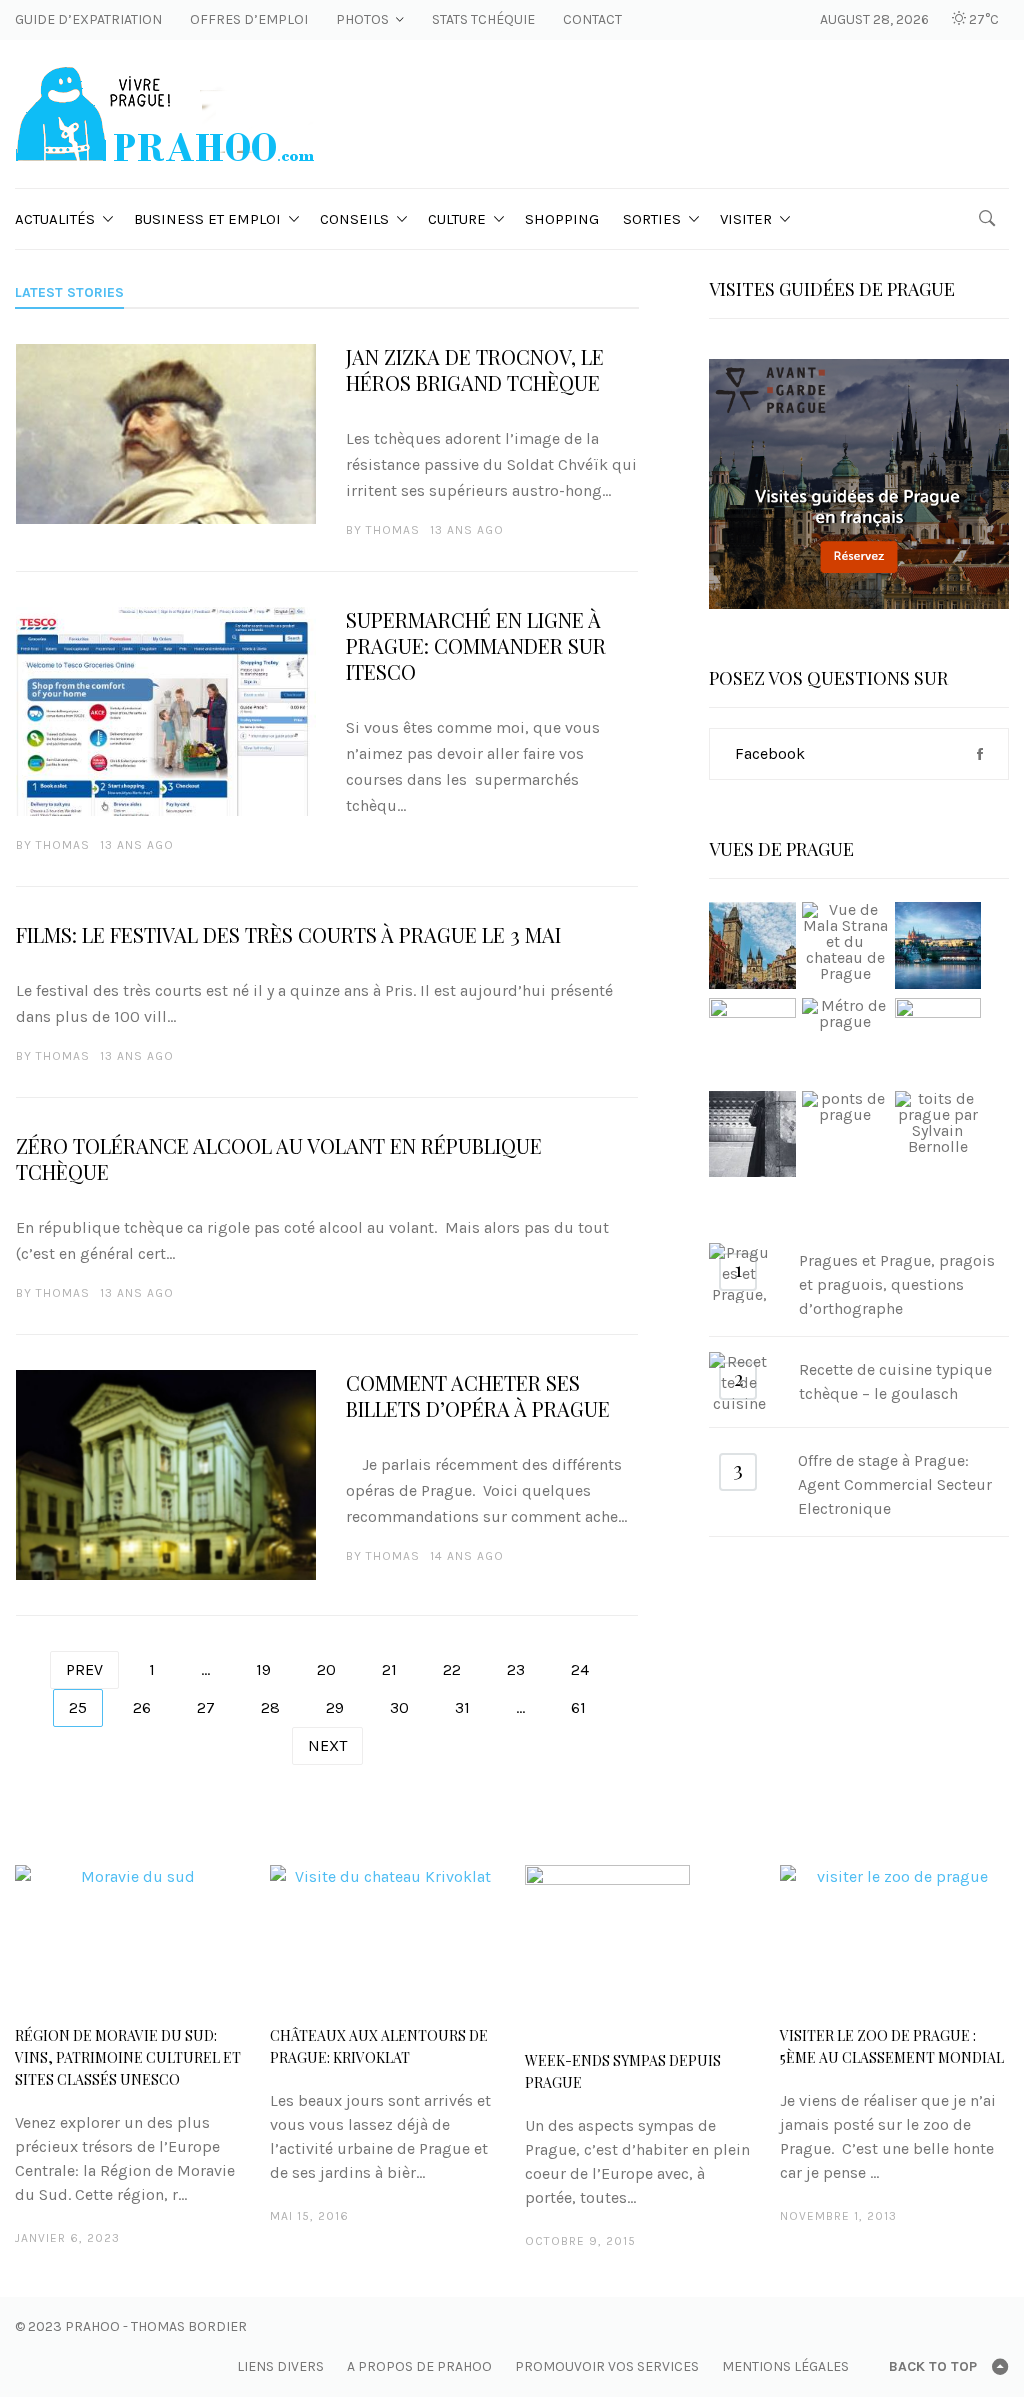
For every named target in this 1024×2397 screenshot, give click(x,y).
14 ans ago (467, 1556)
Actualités (55, 219)
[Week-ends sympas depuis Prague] (639, 1947)
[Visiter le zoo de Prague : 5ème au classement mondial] (894, 1935)
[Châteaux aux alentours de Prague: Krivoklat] (384, 1935)
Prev (84, 1669)
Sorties (652, 219)
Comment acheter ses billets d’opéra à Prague (478, 1396)
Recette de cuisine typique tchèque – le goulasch (895, 1381)
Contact (592, 19)
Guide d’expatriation (88, 19)
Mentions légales (785, 2366)
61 (578, 1707)
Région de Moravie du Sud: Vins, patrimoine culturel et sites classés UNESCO (128, 2057)
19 (263, 1669)
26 (142, 1707)
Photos (362, 19)
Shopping (562, 219)
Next (327, 1745)
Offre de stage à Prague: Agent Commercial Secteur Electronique (895, 1484)
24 (580, 1669)
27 (206, 1707)
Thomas (393, 530)
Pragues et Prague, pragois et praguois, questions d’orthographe (897, 1284)
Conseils (354, 219)
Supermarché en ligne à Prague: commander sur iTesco (476, 646)
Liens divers (280, 2366)
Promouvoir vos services (607, 2366)
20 (326, 1669)
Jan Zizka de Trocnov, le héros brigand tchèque (475, 370)
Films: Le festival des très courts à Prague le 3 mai (288, 935)
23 (516, 1669)
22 (452, 1669)
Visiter (746, 219)
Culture (457, 219)
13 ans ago (467, 530)
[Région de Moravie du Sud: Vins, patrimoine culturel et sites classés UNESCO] (129, 1935)
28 (270, 1707)
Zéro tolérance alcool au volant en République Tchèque (279, 1159)
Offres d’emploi (249, 19)
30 (399, 1707)
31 (462, 1707)
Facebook (770, 753)
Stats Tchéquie (483, 19)
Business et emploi (207, 219)
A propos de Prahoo (419, 2366)
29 (335, 1707)
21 (389, 1669)
